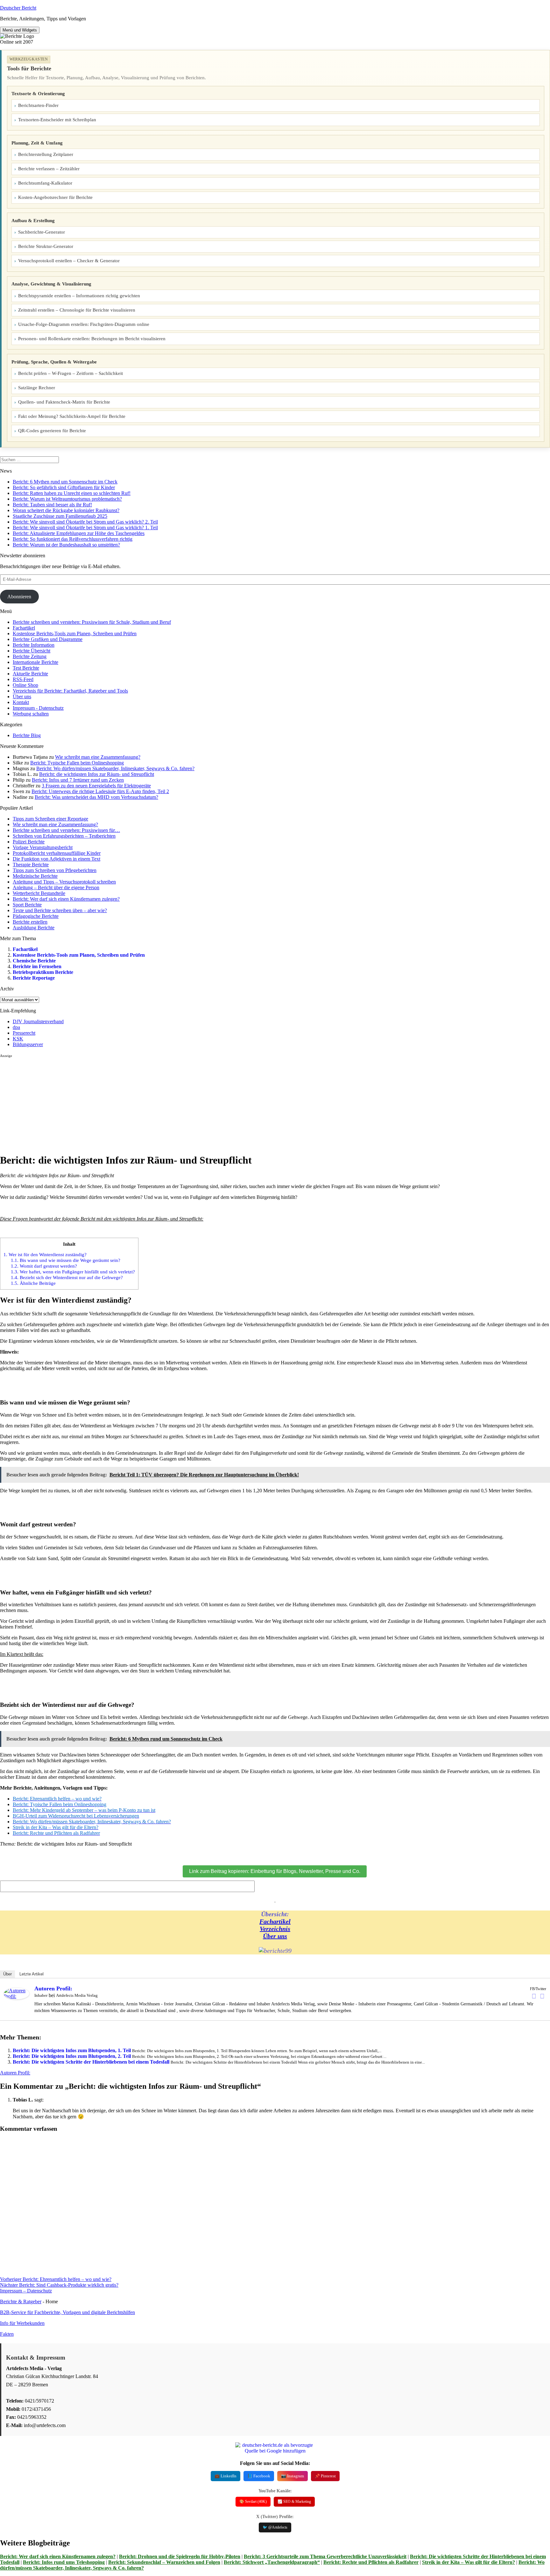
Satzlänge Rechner (37, 388)
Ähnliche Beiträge (33, 1283)
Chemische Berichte (34, 961)
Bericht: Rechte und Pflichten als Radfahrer (371, 2562)
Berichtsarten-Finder (38, 105)
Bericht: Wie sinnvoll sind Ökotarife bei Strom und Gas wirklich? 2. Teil (85, 522)
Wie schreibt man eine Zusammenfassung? (98, 757)
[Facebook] (534, 1996)
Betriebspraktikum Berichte (43, 972)
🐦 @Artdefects (275, 2527)
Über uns (22, 697)
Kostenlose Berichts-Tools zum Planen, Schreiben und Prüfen (75, 633)
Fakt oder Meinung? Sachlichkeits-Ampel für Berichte (72, 416)
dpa (16, 1027)
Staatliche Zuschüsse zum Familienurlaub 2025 (60, 516)
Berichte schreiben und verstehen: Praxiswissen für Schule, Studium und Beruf (92, 622)
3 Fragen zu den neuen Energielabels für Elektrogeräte (96, 786)
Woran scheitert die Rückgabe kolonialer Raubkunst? (66, 510)
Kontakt (21, 702)
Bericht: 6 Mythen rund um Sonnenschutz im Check (65, 482)
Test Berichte (26, 668)
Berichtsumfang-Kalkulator (45, 183)
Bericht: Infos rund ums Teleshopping (64, 2562)
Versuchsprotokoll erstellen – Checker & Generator (69, 261)
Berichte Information (34, 645)
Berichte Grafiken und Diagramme (48, 639)
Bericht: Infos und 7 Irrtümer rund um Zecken (78, 780)
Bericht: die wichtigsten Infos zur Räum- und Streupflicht (97, 774)
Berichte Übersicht (32, 651)
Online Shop (25, 685)
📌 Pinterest (325, 2476)
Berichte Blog (27, 735)
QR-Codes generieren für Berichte (52, 431)
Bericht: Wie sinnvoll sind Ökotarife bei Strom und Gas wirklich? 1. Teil (85, 528)
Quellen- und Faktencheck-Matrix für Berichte (64, 402)
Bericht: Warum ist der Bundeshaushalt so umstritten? (66, 545)
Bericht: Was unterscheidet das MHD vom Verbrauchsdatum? (96, 797)
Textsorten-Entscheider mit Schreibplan (57, 120)
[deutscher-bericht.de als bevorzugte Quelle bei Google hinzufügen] (275, 2451)
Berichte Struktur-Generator (46, 246)
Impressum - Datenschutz (38, 708)
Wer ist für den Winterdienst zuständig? (45, 1254)
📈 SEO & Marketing (294, 2502)
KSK (18, 1039)
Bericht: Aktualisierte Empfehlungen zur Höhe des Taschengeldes (79, 533)
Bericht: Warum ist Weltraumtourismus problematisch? (67, 499)
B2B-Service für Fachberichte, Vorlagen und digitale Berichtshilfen (67, 2312)
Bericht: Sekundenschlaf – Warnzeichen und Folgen (164, 2562)
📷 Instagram (293, 2476)
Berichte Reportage (34, 978)
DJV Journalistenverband (38, 1021)
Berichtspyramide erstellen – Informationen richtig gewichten (79, 296)
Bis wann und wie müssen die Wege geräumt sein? (66, 1260)
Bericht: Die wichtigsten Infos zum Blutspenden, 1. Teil (72, 2050)
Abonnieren (19, 597)
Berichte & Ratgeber (21, 2302)
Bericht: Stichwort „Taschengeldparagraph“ (272, 2562)
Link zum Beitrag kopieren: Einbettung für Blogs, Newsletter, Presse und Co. (275, 1871)
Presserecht (24, 1033)
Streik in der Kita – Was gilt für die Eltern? (469, 2562)
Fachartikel (24, 628)
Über (7, 1974)
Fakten (7, 2334)
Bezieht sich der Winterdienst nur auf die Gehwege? (67, 1277)
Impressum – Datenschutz (26, 2291)
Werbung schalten (31, 714)
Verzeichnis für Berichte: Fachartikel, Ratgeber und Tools (70, 691)
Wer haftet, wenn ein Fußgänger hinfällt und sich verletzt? (73, 1272)
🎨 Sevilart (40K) (253, 2502)
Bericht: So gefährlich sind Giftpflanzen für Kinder (64, 487)
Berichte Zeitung (30, 656)
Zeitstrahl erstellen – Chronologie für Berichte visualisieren (77, 310)
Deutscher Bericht (18, 8)
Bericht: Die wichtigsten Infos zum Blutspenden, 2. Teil (72, 2056)
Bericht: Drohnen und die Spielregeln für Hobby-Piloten (180, 2556)
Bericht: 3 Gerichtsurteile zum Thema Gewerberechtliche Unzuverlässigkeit (325, 2556)
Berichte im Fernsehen (37, 966)
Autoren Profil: (53, 1988)
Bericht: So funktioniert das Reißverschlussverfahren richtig (73, 539)
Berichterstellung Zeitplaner (46, 154)
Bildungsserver (28, 1044)
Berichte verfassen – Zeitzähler (49, 169)
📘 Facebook (259, 2476)
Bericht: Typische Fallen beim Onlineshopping (77, 763)
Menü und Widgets (20, 30)
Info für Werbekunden (22, 2323)
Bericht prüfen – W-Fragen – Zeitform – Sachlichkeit (71, 373)
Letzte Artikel (32, 1974)
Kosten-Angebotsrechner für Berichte (55, 197)
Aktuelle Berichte (30, 674)
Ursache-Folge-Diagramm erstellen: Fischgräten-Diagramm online (84, 324)
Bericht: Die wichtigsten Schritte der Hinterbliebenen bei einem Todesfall (91, 2062)
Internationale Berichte (35, 662)
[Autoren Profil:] (17, 1998)
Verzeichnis (275, 1929)
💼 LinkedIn (226, 2476)
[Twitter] (542, 1996)
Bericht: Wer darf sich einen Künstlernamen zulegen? (58, 2556)
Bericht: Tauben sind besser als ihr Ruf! (52, 505)
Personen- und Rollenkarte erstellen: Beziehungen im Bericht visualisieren (92, 339)
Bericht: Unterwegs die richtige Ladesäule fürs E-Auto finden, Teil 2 (100, 791)
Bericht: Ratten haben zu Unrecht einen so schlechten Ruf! (72, 493)
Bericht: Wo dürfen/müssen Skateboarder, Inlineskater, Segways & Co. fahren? (115, 768)
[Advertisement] (191, 1103)
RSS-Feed (23, 679)
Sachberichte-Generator (42, 232)
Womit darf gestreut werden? (44, 1266)
